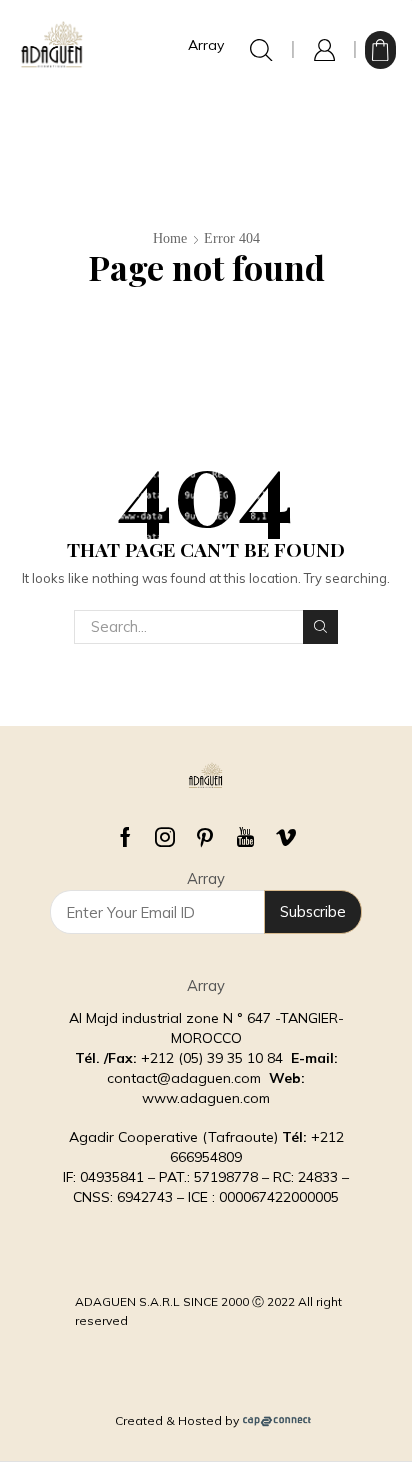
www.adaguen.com (206, 1098)
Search (320, 627)
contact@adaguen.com (184, 1078)
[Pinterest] (205, 837)
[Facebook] (125, 837)
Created (139, 1420)
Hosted (200, 1420)
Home (170, 238)
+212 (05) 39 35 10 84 (214, 1058)
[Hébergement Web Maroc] (277, 1420)
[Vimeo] (286, 837)
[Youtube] (245, 837)
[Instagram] (165, 837)
